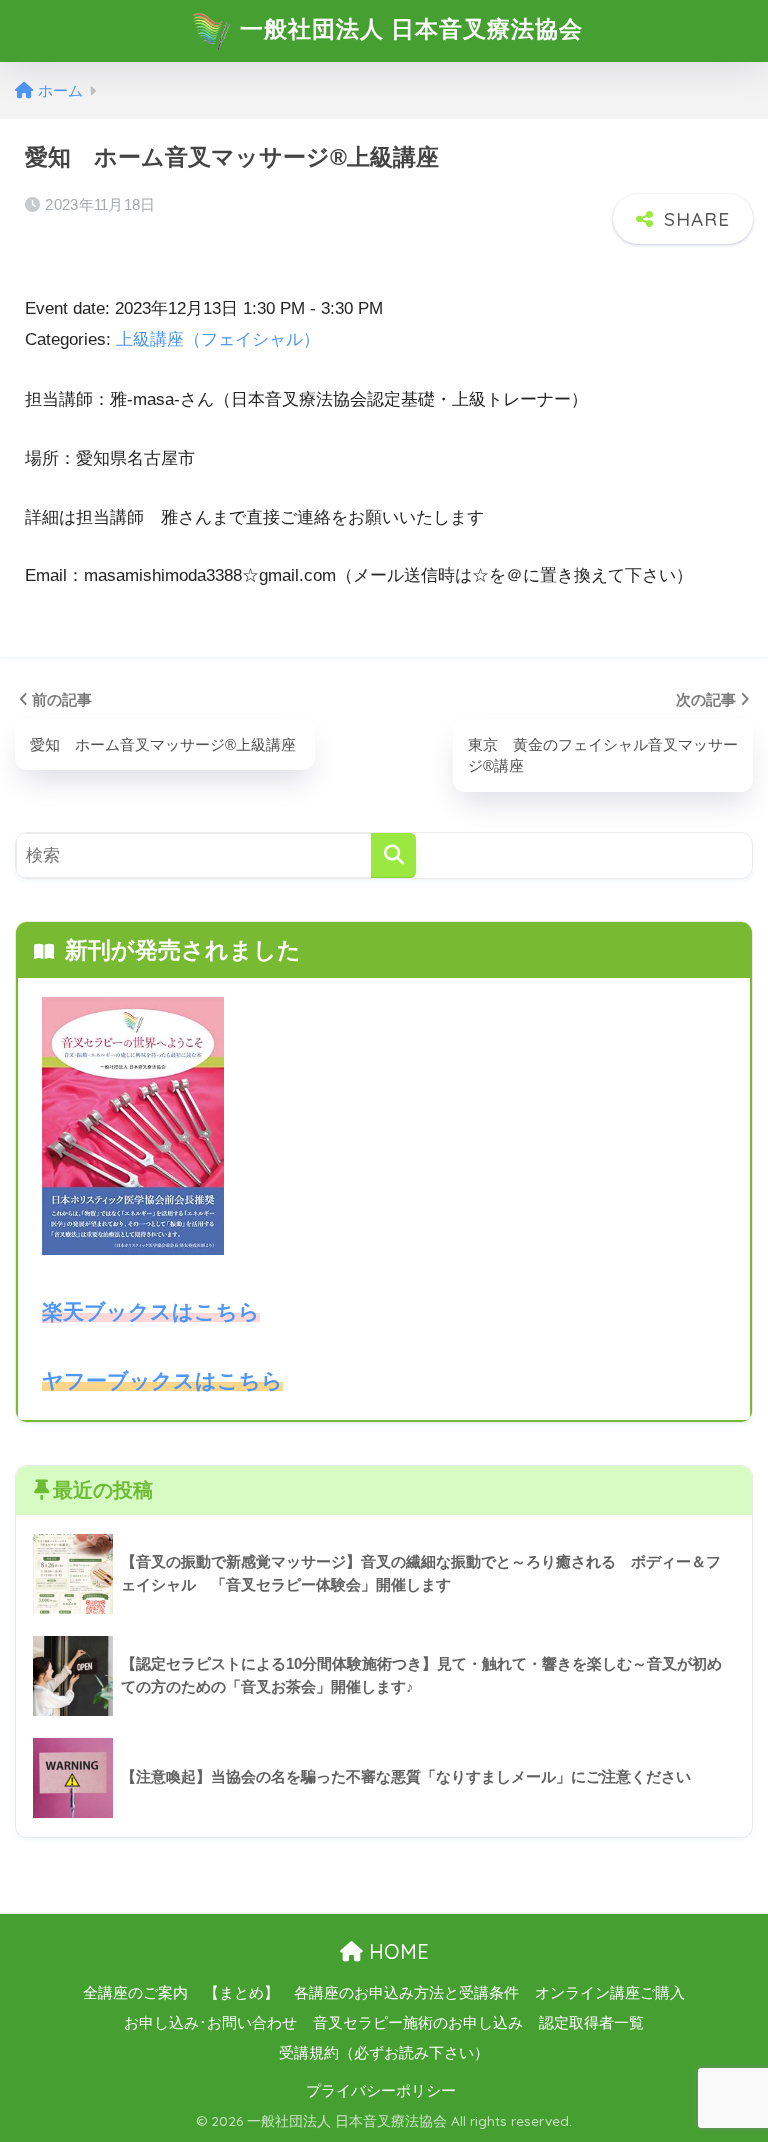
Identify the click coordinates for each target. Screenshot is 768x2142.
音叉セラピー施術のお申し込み (418, 2023)
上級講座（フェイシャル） (218, 339)
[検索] (393, 855)
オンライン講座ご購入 (610, 1993)
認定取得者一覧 (591, 2023)
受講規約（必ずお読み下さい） (384, 2053)
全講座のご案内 (135, 1993)
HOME (396, 1951)
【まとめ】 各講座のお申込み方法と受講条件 (361, 1993)
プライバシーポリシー (381, 2091)
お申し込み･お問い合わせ (210, 2023)
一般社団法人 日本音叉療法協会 (408, 28)
